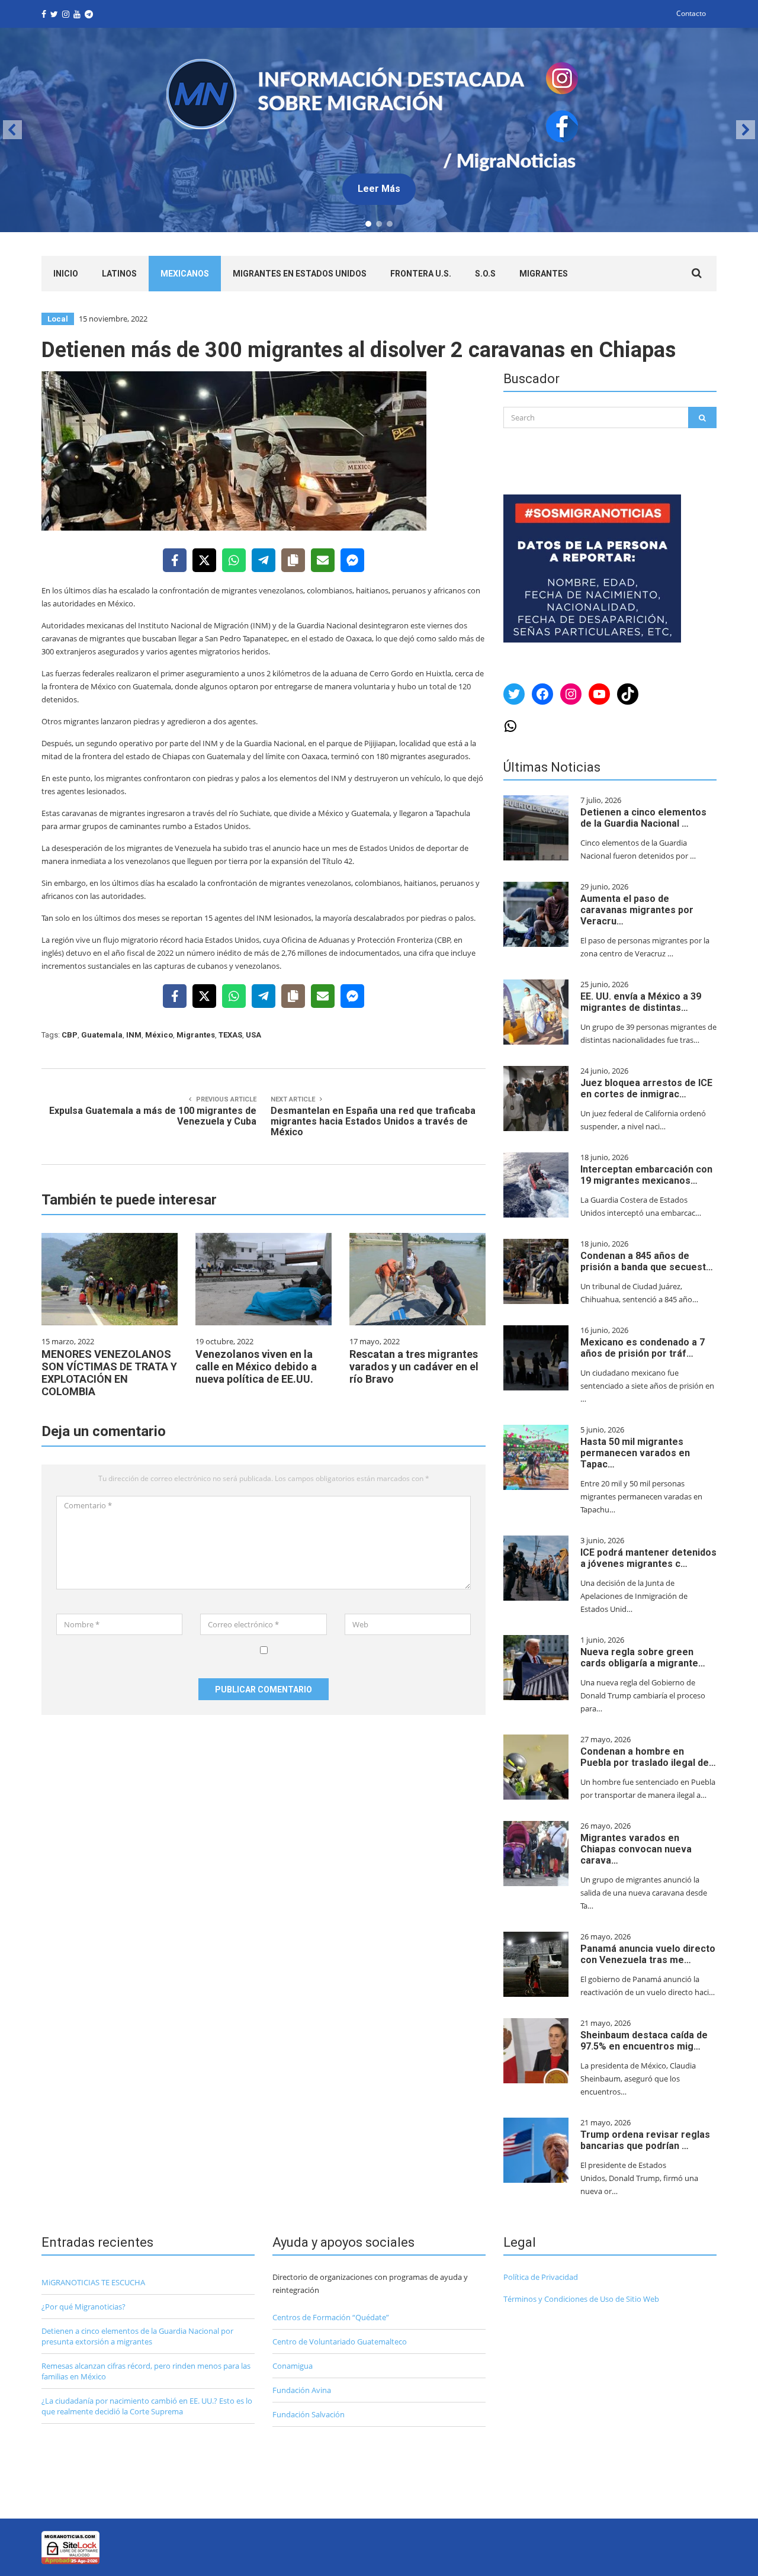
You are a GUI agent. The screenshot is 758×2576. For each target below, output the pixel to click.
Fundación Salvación (309, 2414)
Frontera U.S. (421, 274)
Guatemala (102, 1035)
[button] (379, 130)
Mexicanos (185, 274)
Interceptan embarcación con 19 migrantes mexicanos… (646, 1175)
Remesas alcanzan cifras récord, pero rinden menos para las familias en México (146, 2371)
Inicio (66, 274)
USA (253, 1035)
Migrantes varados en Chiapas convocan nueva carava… (636, 1849)
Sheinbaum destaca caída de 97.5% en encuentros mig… (644, 2041)
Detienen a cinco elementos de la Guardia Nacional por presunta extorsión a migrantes (137, 2336)
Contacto (691, 13)
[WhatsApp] (234, 560)
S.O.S (485, 274)
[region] (379, 130)
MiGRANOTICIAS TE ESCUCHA (93, 2282)
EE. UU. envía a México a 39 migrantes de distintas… (641, 1002)
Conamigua (293, 2366)
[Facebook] (175, 560)
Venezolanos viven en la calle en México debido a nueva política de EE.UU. (256, 1366)
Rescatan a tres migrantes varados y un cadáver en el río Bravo (414, 1366)
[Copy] (293, 560)
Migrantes (544, 274)
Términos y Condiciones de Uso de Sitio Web (581, 2299)
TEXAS (230, 1035)
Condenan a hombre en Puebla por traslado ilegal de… (648, 1757)
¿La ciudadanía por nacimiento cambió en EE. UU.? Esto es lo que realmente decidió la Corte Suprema (147, 2406)
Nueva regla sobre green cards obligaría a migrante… (643, 1658)
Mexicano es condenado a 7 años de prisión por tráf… (643, 1348)
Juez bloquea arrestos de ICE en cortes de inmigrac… (646, 1088)
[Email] (323, 560)
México (159, 1035)
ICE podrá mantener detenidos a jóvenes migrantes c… (648, 1558)
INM (134, 1035)
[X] (204, 560)
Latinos (119, 274)
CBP (70, 1035)
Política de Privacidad (541, 2277)
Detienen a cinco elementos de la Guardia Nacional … (643, 818)
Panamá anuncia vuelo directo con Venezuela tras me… (648, 1954)
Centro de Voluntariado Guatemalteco (340, 2341)
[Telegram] (264, 560)
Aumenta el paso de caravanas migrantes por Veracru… (637, 910)
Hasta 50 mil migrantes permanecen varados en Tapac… (635, 1453)
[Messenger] (352, 560)
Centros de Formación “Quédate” (331, 2317)
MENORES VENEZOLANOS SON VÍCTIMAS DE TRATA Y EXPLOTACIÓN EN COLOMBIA (109, 1373)
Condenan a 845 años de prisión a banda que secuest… (647, 1261)
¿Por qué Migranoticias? (83, 2307)
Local (58, 319)
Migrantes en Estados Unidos (300, 274)
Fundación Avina (302, 2390)
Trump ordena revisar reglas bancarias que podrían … (645, 2140)
